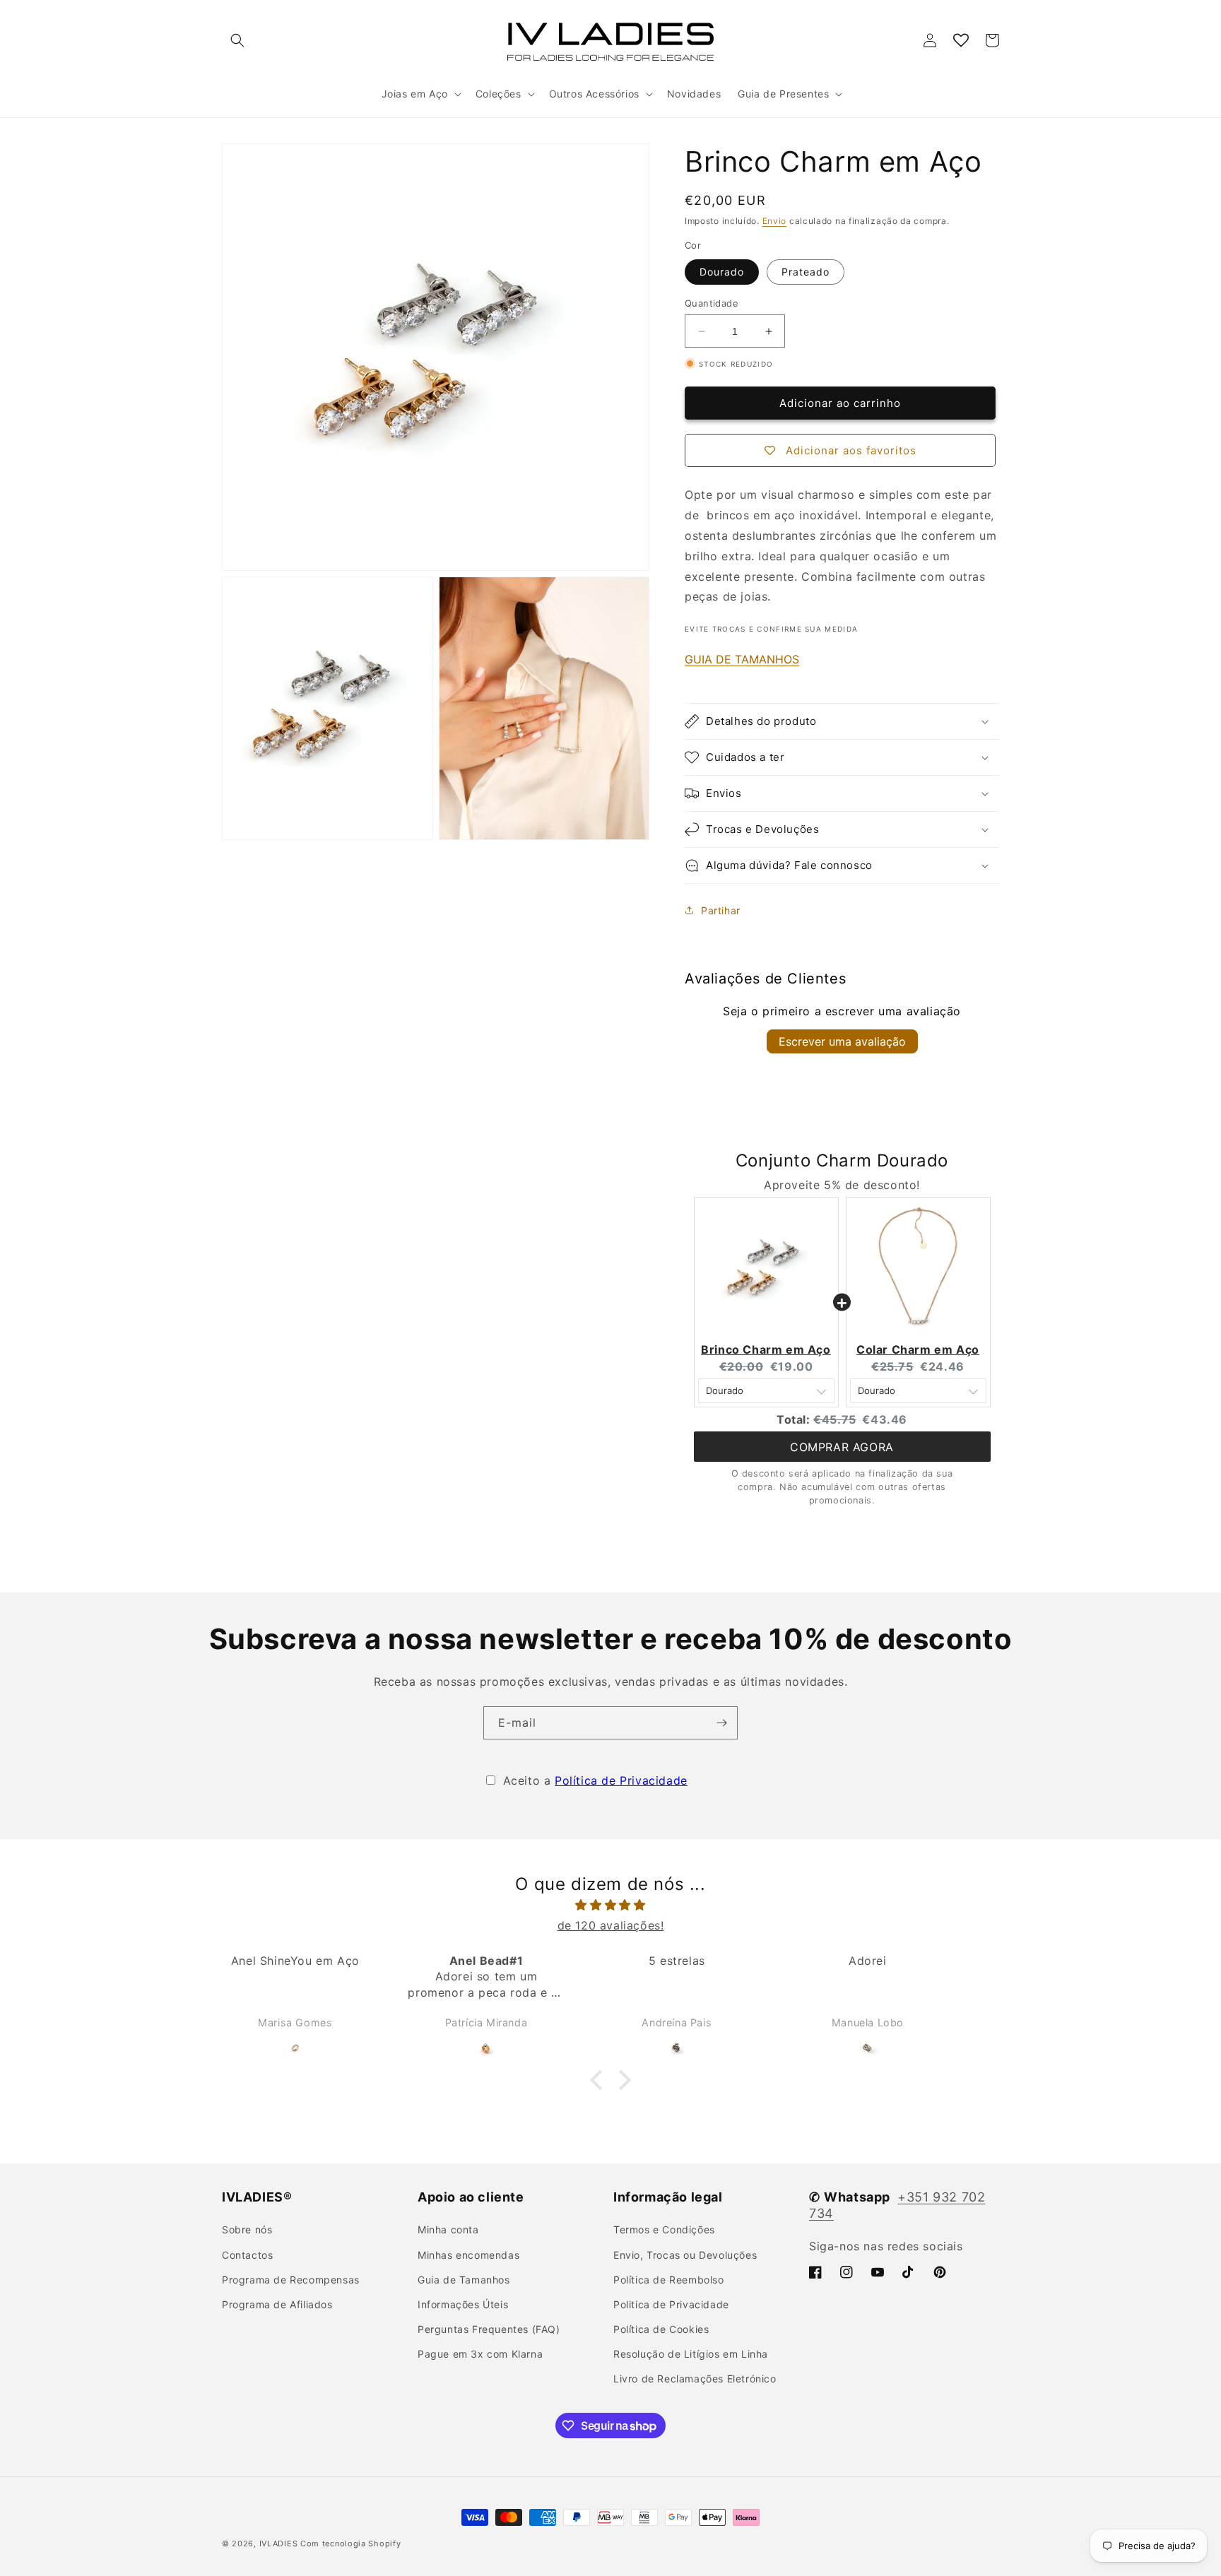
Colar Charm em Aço (918, 1349)
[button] (237, 40)
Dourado (722, 272)
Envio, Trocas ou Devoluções (685, 2255)
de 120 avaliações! (611, 1925)
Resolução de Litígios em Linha (691, 2354)
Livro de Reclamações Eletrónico (695, 2379)
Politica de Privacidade (671, 2304)
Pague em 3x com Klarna (480, 2354)
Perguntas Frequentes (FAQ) (489, 2329)
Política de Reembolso (669, 2280)
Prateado (806, 272)
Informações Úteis (463, 2304)
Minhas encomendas (468, 2255)
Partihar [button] (721, 910)
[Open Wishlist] (961, 40)
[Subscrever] (721, 1723)
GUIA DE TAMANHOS (742, 659)
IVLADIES (279, 2543)
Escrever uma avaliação (842, 1041)
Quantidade (712, 303)
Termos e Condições (664, 2229)
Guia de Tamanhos (464, 2280)
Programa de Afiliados (277, 2304)
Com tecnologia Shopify (350, 2543)
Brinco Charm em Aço (766, 1349)
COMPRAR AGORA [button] (842, 1447)
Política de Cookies (661, 2329)
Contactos (247, 2255)
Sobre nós (247, 2229)
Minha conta (448, 2229)
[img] (610, 1905)
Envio (775, 221)
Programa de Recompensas (291, 2280)
